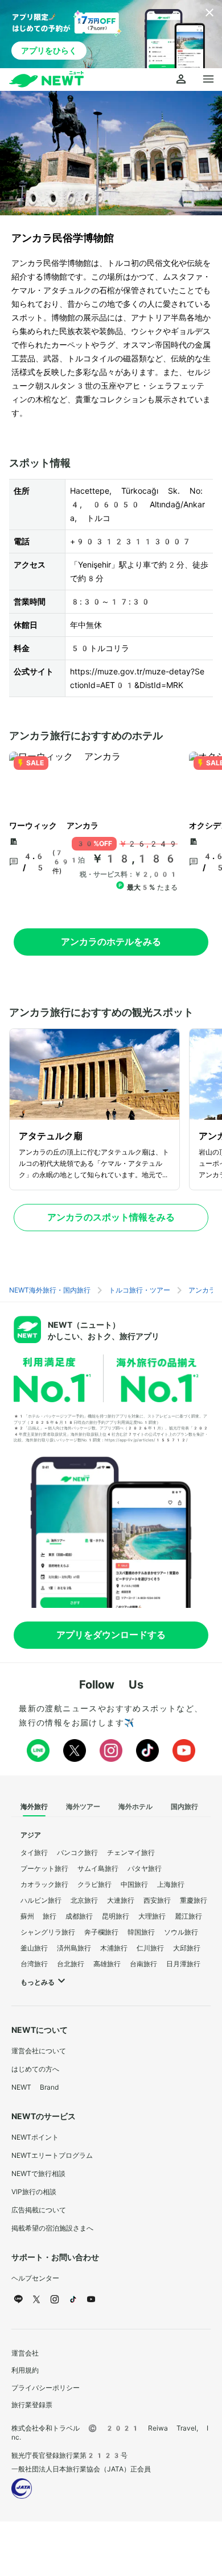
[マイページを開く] (181, 80)
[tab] (34, 1807)
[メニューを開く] (208, 80)
